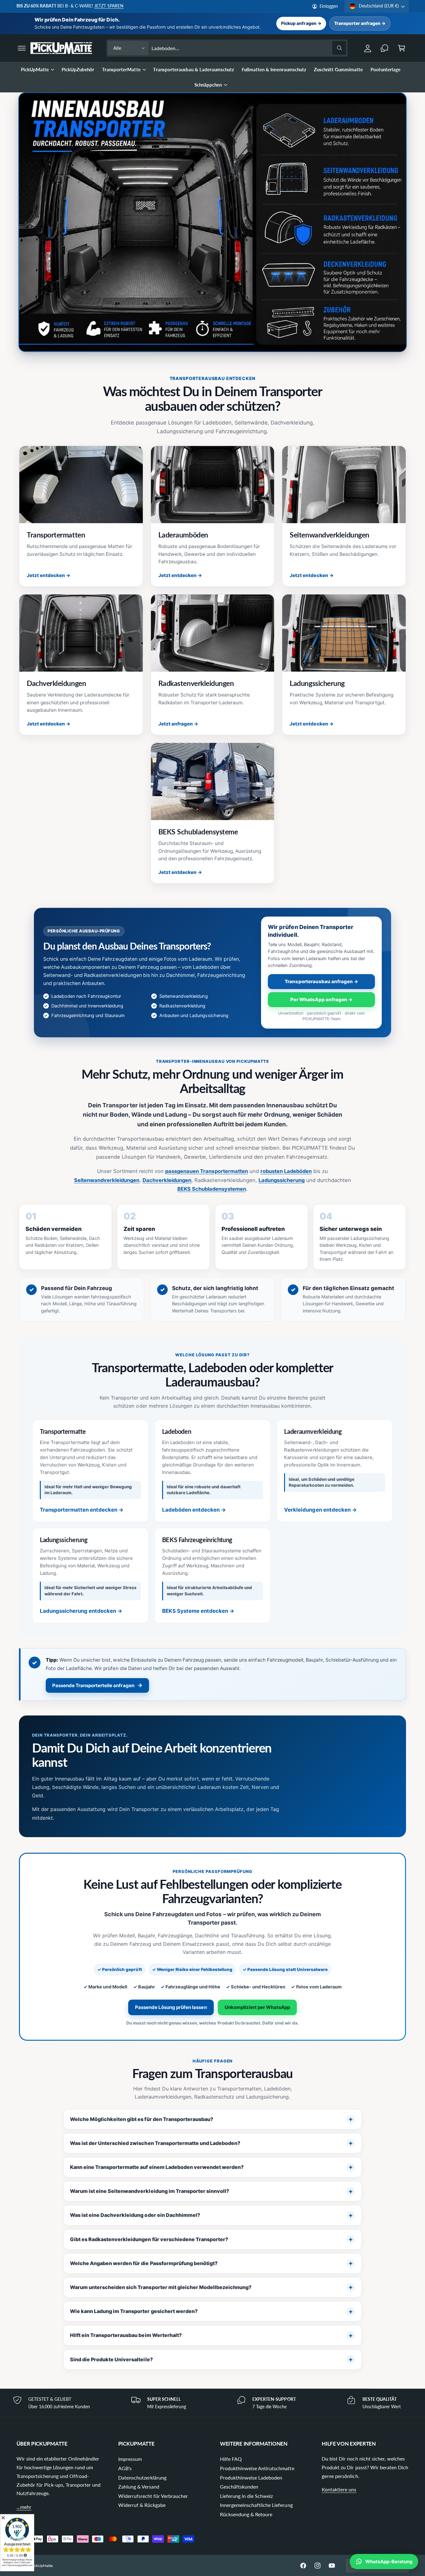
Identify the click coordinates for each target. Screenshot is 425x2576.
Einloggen (329, 6)
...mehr (24, 2507)
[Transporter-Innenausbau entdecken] (213, 222)
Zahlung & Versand (139, 2487)
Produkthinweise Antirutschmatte (257, 2468)
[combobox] (249, 48)
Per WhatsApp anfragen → (321, 999)
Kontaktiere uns (339, 2489)
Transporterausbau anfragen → (321, 981)
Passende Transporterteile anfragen (97, 1685)
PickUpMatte (35, 69)
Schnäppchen (208, 85)
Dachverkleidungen (167, 1180)
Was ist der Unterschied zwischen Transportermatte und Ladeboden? (155, 2143)
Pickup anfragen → (301, 23)
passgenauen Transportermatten (207, 1171)
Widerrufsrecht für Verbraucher (153, 2496)
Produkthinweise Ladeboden (251, 2477)
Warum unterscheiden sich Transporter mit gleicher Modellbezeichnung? (161, 2287)
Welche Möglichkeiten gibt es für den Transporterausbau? (142, 2119)
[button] (22, 48)
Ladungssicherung (282, 1180)
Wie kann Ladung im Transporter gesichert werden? (134, 2311)
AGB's (125, 2468)
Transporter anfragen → (360, 23)
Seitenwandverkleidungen (107, 1180)
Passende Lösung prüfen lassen (171, 2007)
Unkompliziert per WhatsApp (257, 2007)
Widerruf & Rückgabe (142, 2505)
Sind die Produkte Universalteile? (111, 2359)
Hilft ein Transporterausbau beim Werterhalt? (126, 2335)
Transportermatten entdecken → (82, 1510)
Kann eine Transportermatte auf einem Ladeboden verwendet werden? (157, 2167)
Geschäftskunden (239, 2487)
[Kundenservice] (385, 48)
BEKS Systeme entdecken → (198, 1611)
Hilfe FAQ (231, 2459)
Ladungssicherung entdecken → (81, 1611)
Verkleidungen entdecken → (320, 1510)
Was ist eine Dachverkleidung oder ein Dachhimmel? (135, 2215)
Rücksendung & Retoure (246, 2514)
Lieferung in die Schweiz (246, 2496)
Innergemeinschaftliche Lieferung (256, 2505)
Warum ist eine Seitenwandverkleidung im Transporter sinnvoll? (149, 2191)
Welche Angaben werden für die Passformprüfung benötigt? (144, 2263)
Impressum (130, 2459)
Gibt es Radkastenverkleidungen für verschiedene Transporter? (149, 2239)
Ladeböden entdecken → (194, 1510)
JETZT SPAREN (109, 6)
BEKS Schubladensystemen (212, 1189)
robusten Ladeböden (286, 1171)
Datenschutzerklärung (142, 2477)
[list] (213, 2403)
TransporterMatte (121, 69)
